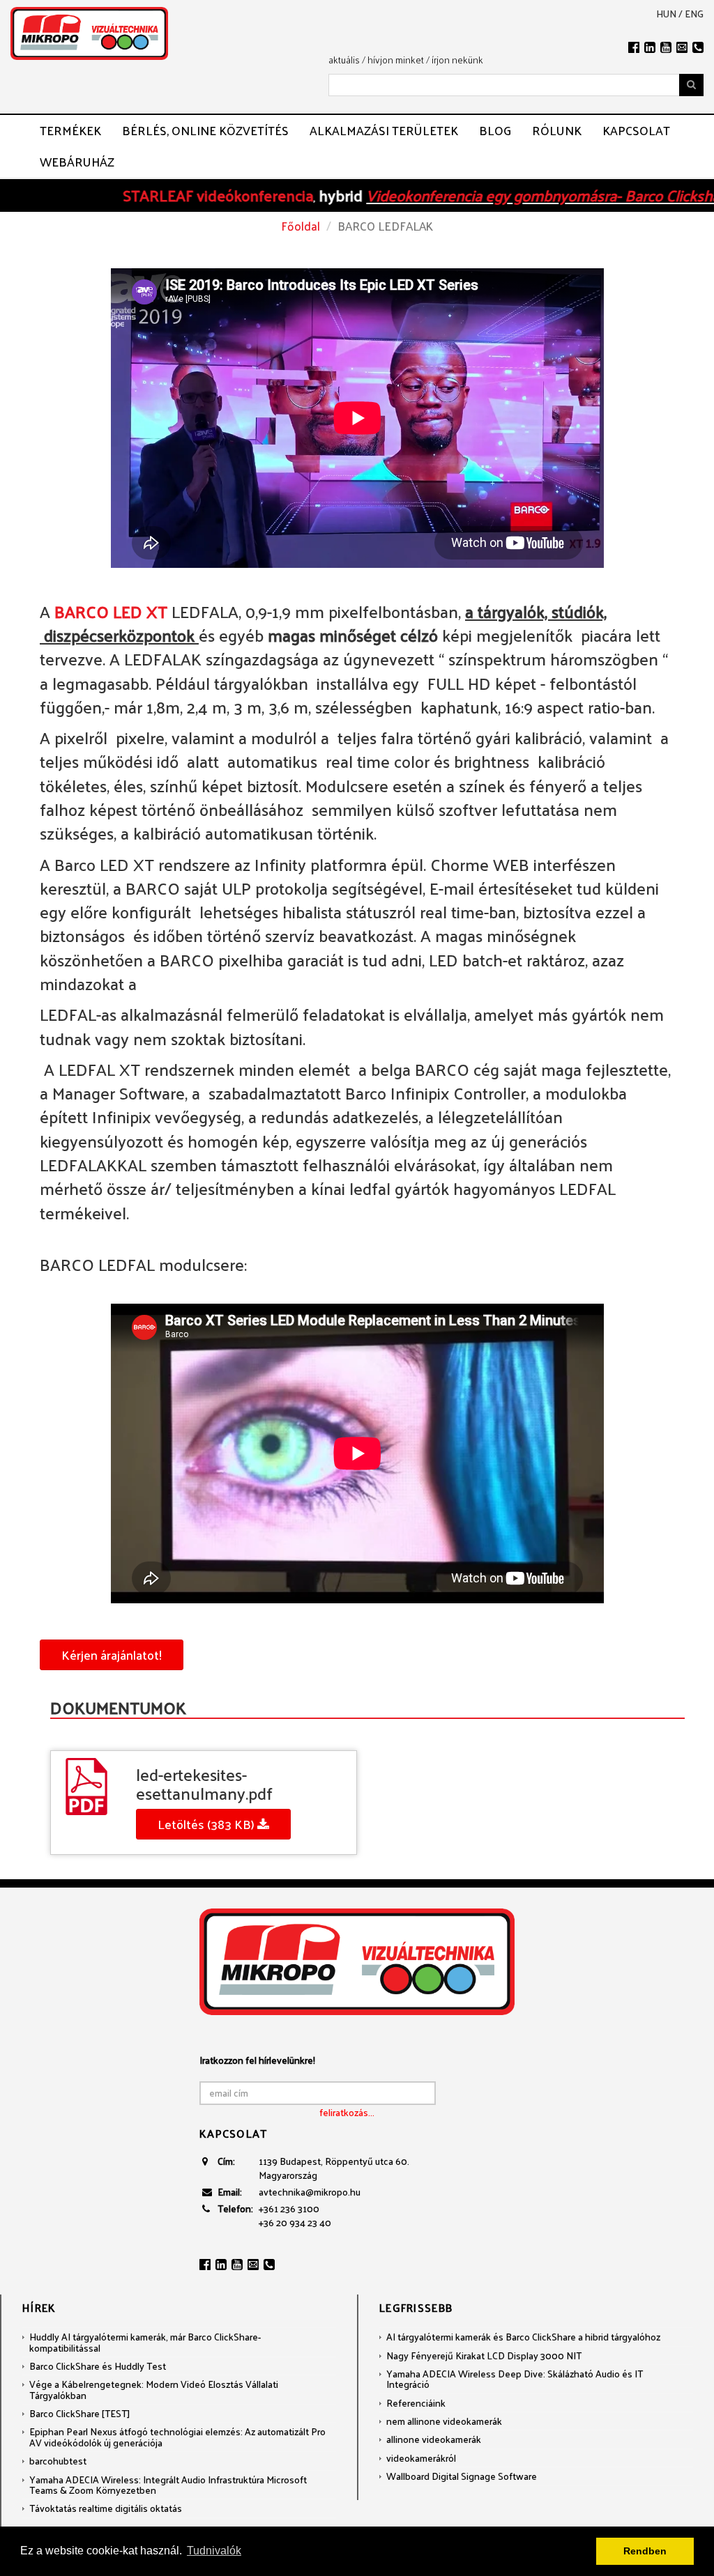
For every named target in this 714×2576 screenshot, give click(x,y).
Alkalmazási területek (384, 130)
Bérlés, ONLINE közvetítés (205, 130)
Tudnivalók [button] (214, 2551)
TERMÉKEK (70, 130)
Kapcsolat (636, 130)
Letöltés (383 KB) (207, 1824)
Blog (495, 130)
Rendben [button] (645, 2551)
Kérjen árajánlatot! (112, 1655)
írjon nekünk (457, 60)
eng (694, 14)
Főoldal (301, 226)
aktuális (344, 60)
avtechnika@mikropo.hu (310, 2192)
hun (666, 14)
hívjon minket (396, 60)
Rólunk (557, 130)
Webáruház (77, 162)
